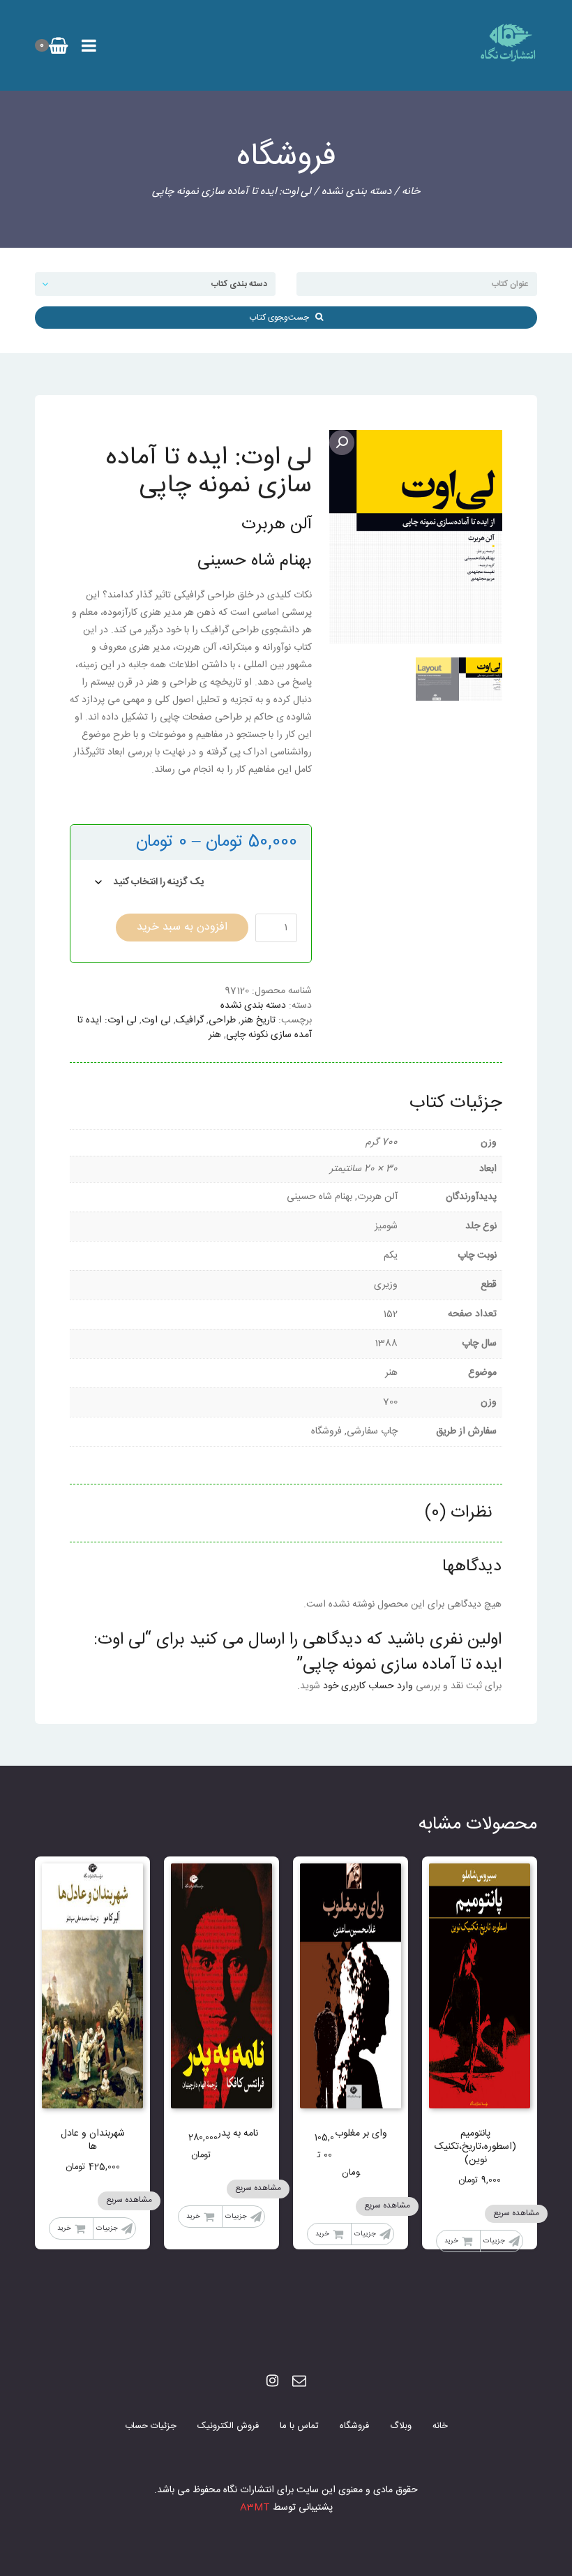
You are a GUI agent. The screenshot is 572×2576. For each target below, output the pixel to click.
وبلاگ (401, 2426)
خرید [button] (322, 2234)
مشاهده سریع (516, 2213)
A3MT (255, 2508)
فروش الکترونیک (228, 2426)
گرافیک (190, 1020)
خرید (451, 2241)
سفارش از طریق (271, 878)
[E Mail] (299, 2382)
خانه (411, 192)
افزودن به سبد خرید (182, 927)
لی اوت (156, 1020)
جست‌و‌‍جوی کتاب (282, 318)
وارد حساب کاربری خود (368, 1686)
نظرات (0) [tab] (458, 1513)
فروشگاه (354, 2426)
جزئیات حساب (151, 2426)
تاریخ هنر (258, 1020)
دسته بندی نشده (356, 192)
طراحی (222, 1020)
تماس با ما (299, 2426)
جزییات (494, 2241)
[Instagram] (272, 2382)
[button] (342, 442)
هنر (215, 1035)
